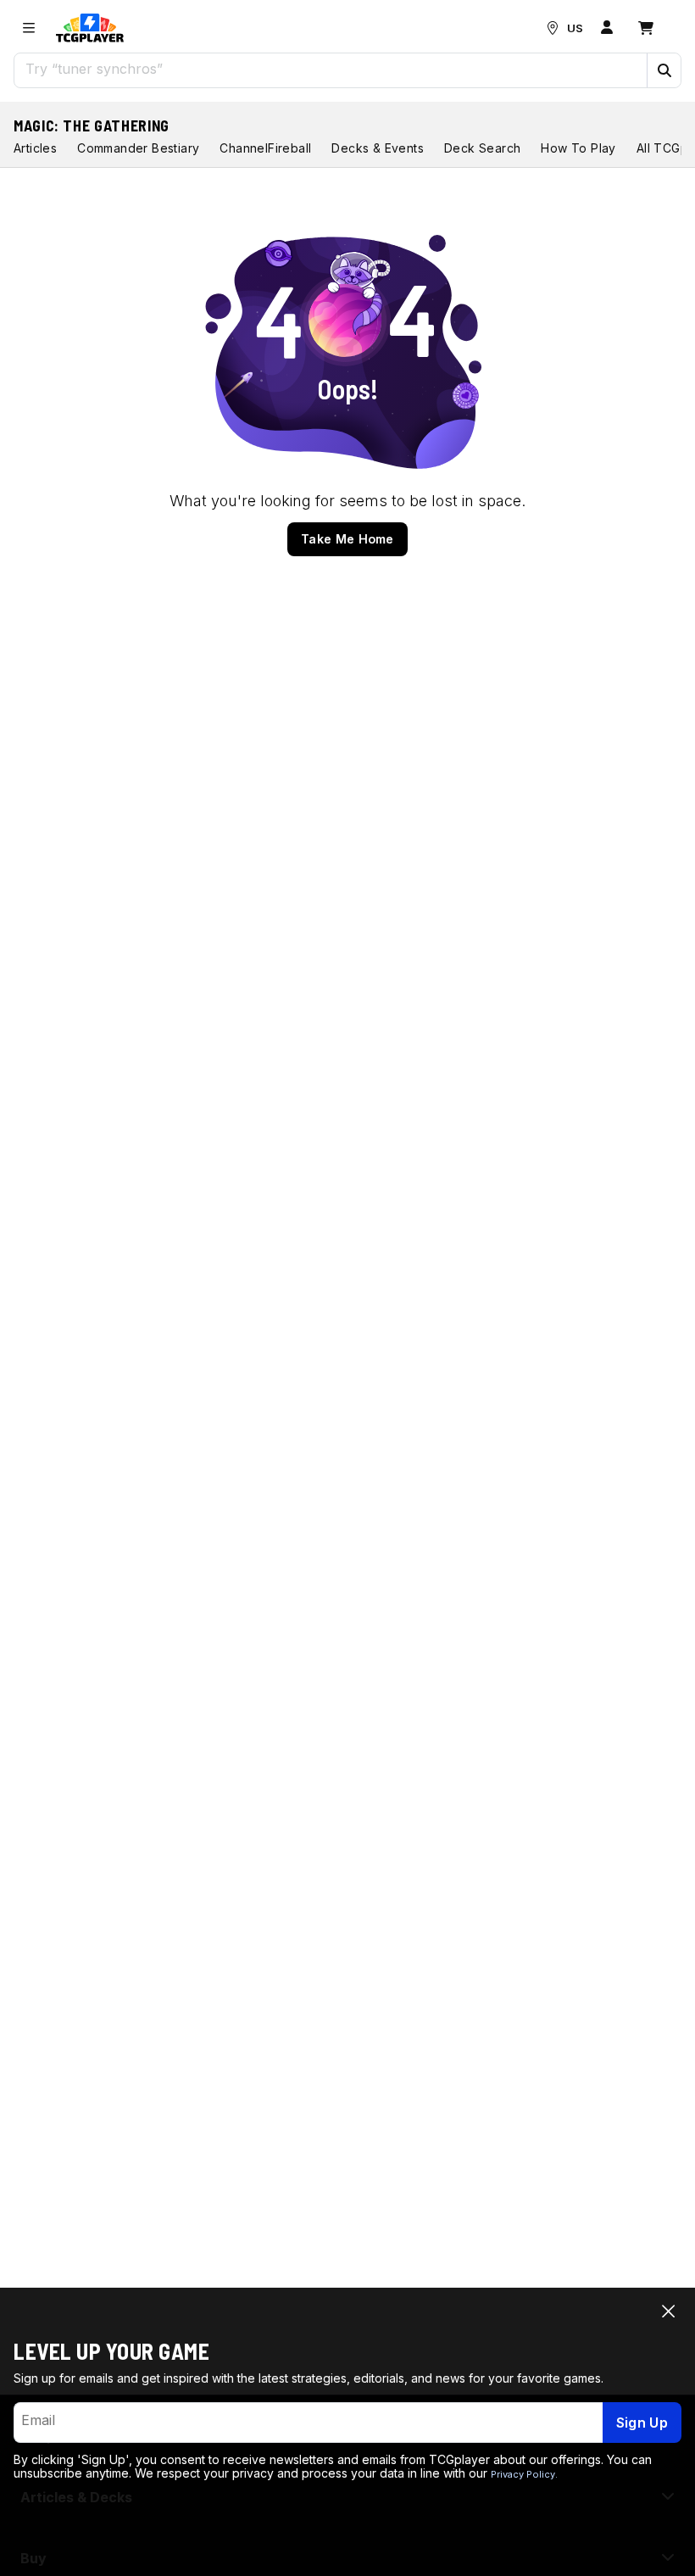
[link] (90, 28)
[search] (331, 69)
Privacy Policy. (524, 2474)
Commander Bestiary (138, 148)
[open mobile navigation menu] (29, 28)
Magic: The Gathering (92, 125)
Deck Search (482, 148)
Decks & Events (378, 148)
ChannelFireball (265, 148)
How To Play (578, 148)
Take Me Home (347, 539)
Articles (35, 148)
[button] (664, 70)
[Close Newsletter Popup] (668, 2311)
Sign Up (642, 2423)
